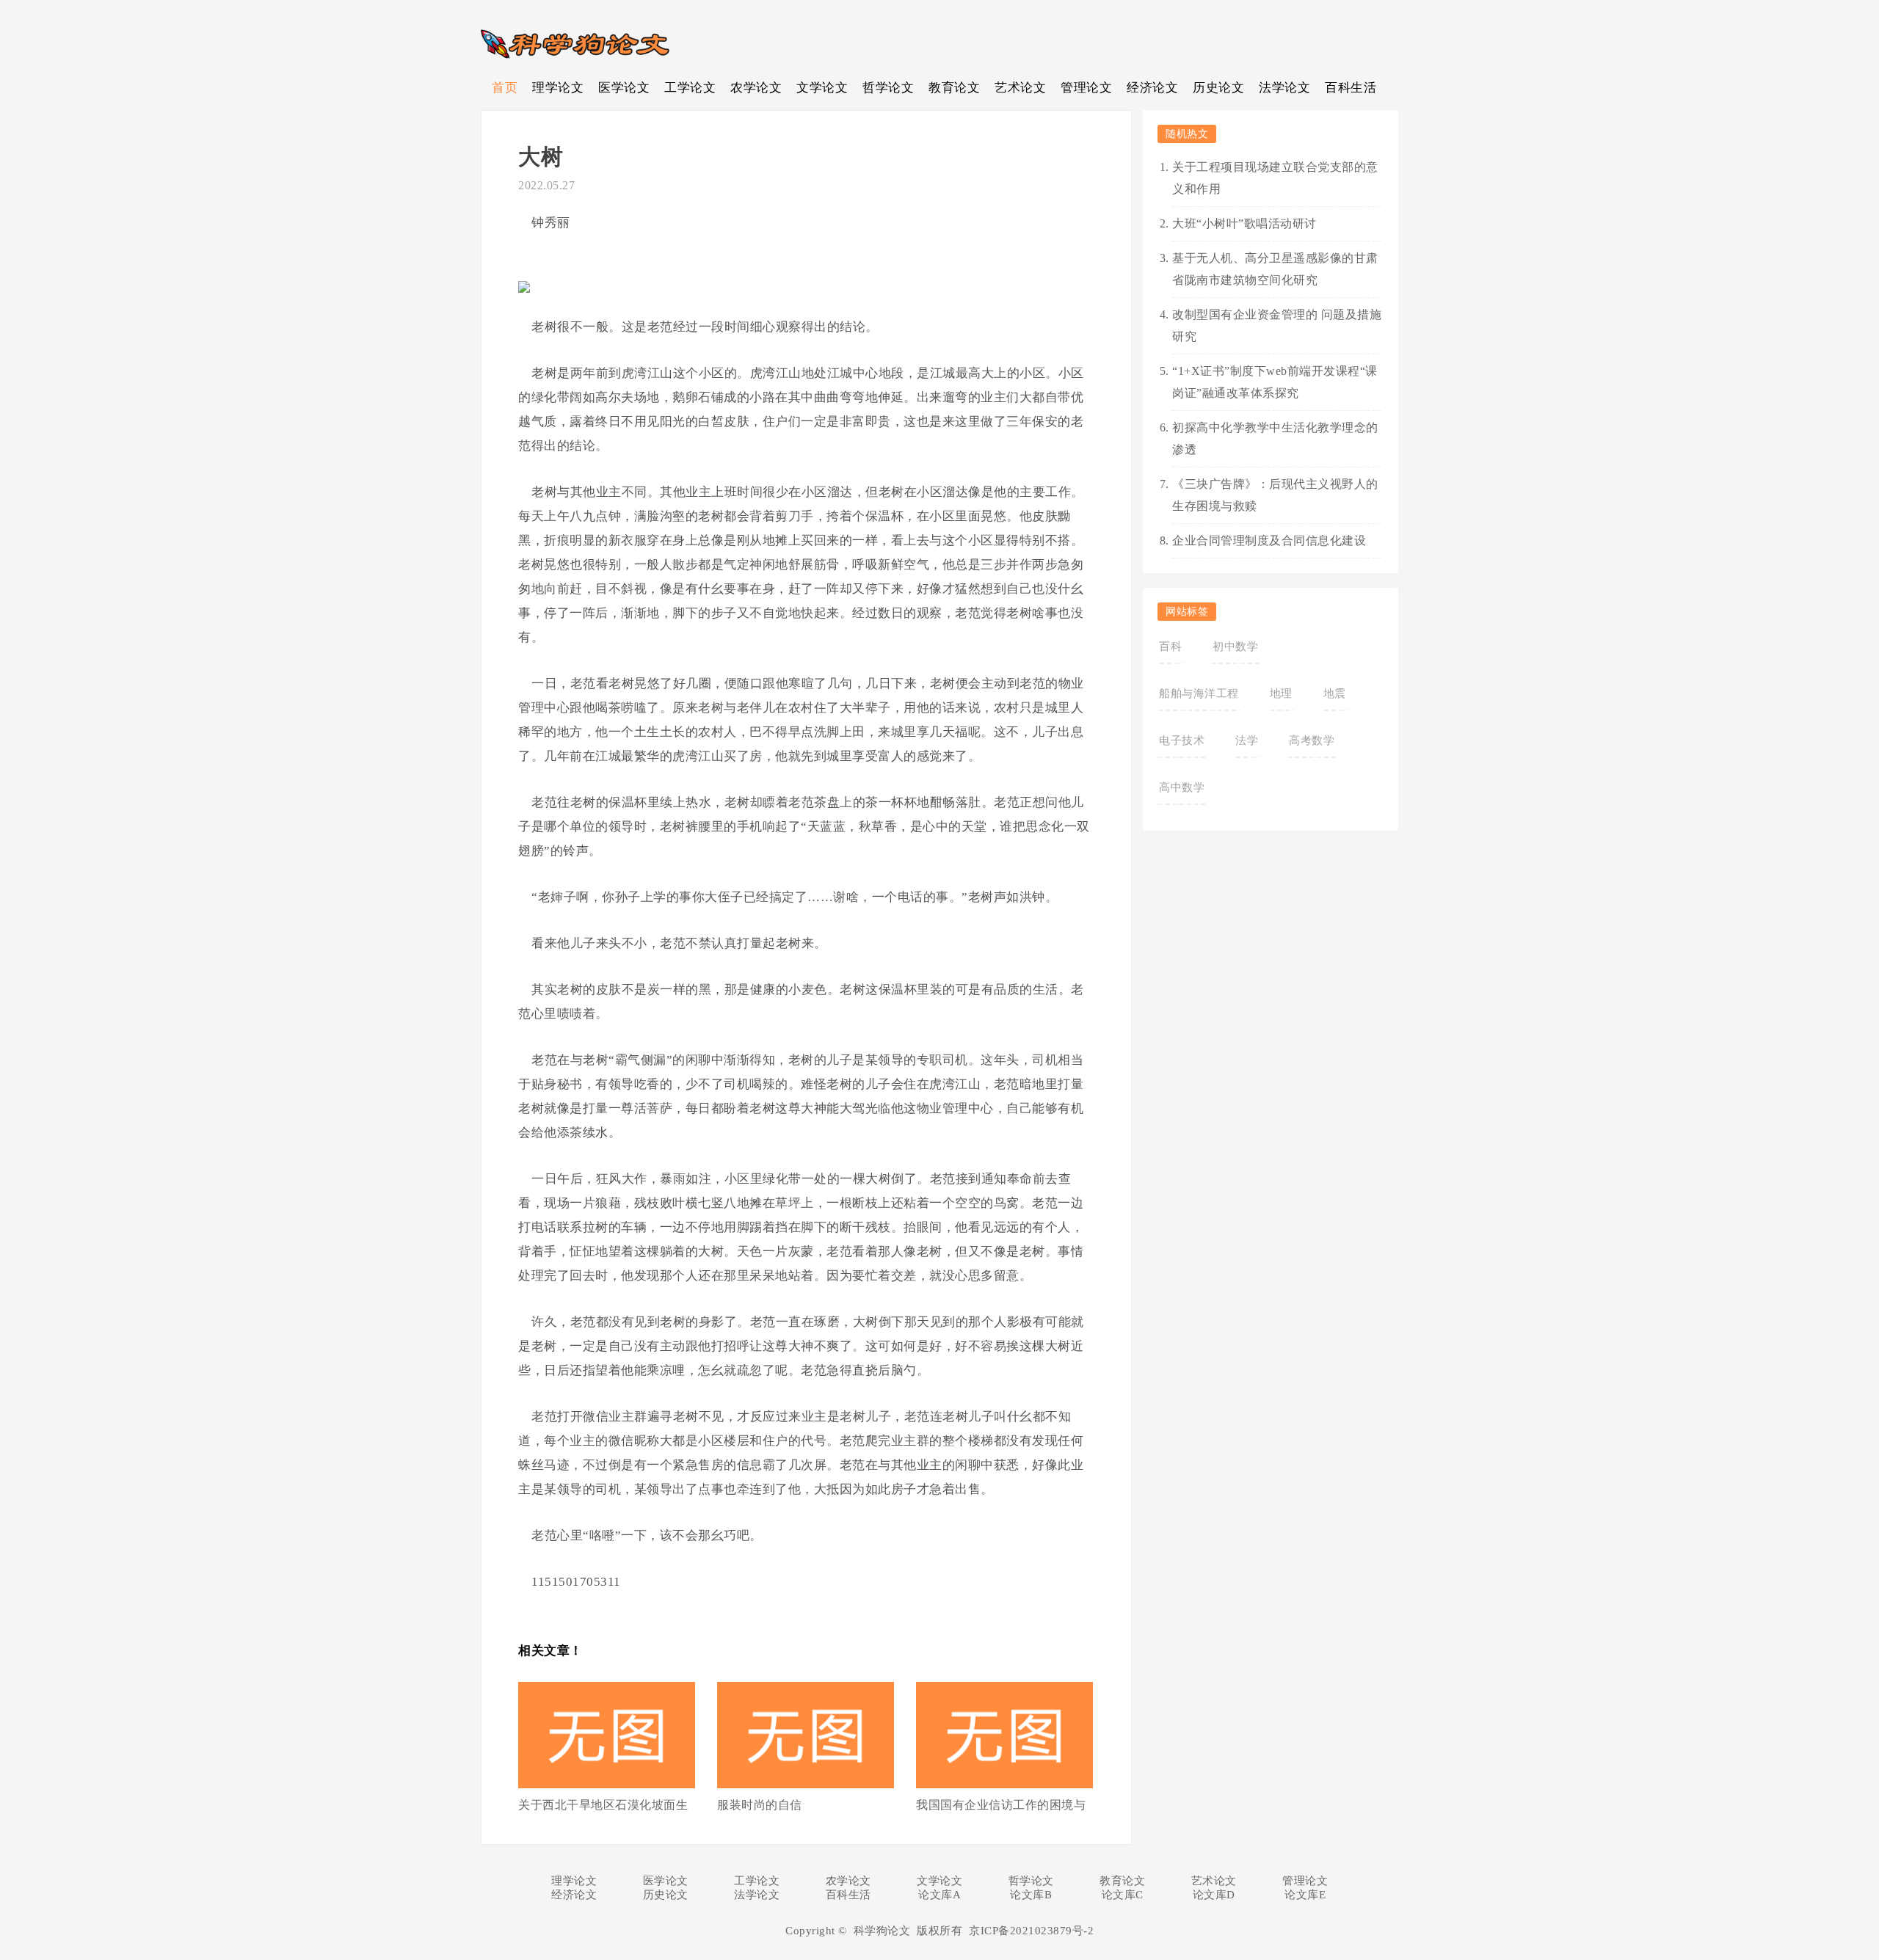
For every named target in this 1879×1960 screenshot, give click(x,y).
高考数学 (1312, 740)
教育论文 (954, 88)
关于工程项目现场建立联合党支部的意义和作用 (1275, 178)
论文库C (1123, 1895)
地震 (1335, 693)
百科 (1170, 646)
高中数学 (1182, 787)
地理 (1281, 693)
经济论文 (1152, 88)
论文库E (1305, 1895)
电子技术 (1182, 740)
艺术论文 (1020, 88)
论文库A (939, 1895)
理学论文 (558, 88)
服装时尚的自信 (760, 1805)
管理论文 (1086, 88)
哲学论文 (888, 88)
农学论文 (756, 88)
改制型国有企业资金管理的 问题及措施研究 (1277, 325)
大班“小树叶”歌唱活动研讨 (1244, 223)
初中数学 (1235, 646)
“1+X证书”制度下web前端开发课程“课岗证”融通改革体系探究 (1275, 382)
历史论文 (1218, 88)
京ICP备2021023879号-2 (1031, 1931)
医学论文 (624, 88)
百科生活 (1351, 88)
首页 (505, 88)
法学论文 (1284, 88)
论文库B (1031, 1895)
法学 (1247, 740)
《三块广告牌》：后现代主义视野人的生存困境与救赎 (1275, 495)
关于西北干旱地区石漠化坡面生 (603, 1805)
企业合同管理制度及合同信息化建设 (1269, 540)
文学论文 (822, 88)
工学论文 (690, 88)
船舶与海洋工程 (1199, 693)
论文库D (1214, 1895)
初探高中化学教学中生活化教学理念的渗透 (1275, 438)
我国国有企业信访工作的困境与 (1001, 1805)
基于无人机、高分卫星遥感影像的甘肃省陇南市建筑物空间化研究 (1275, 269)
